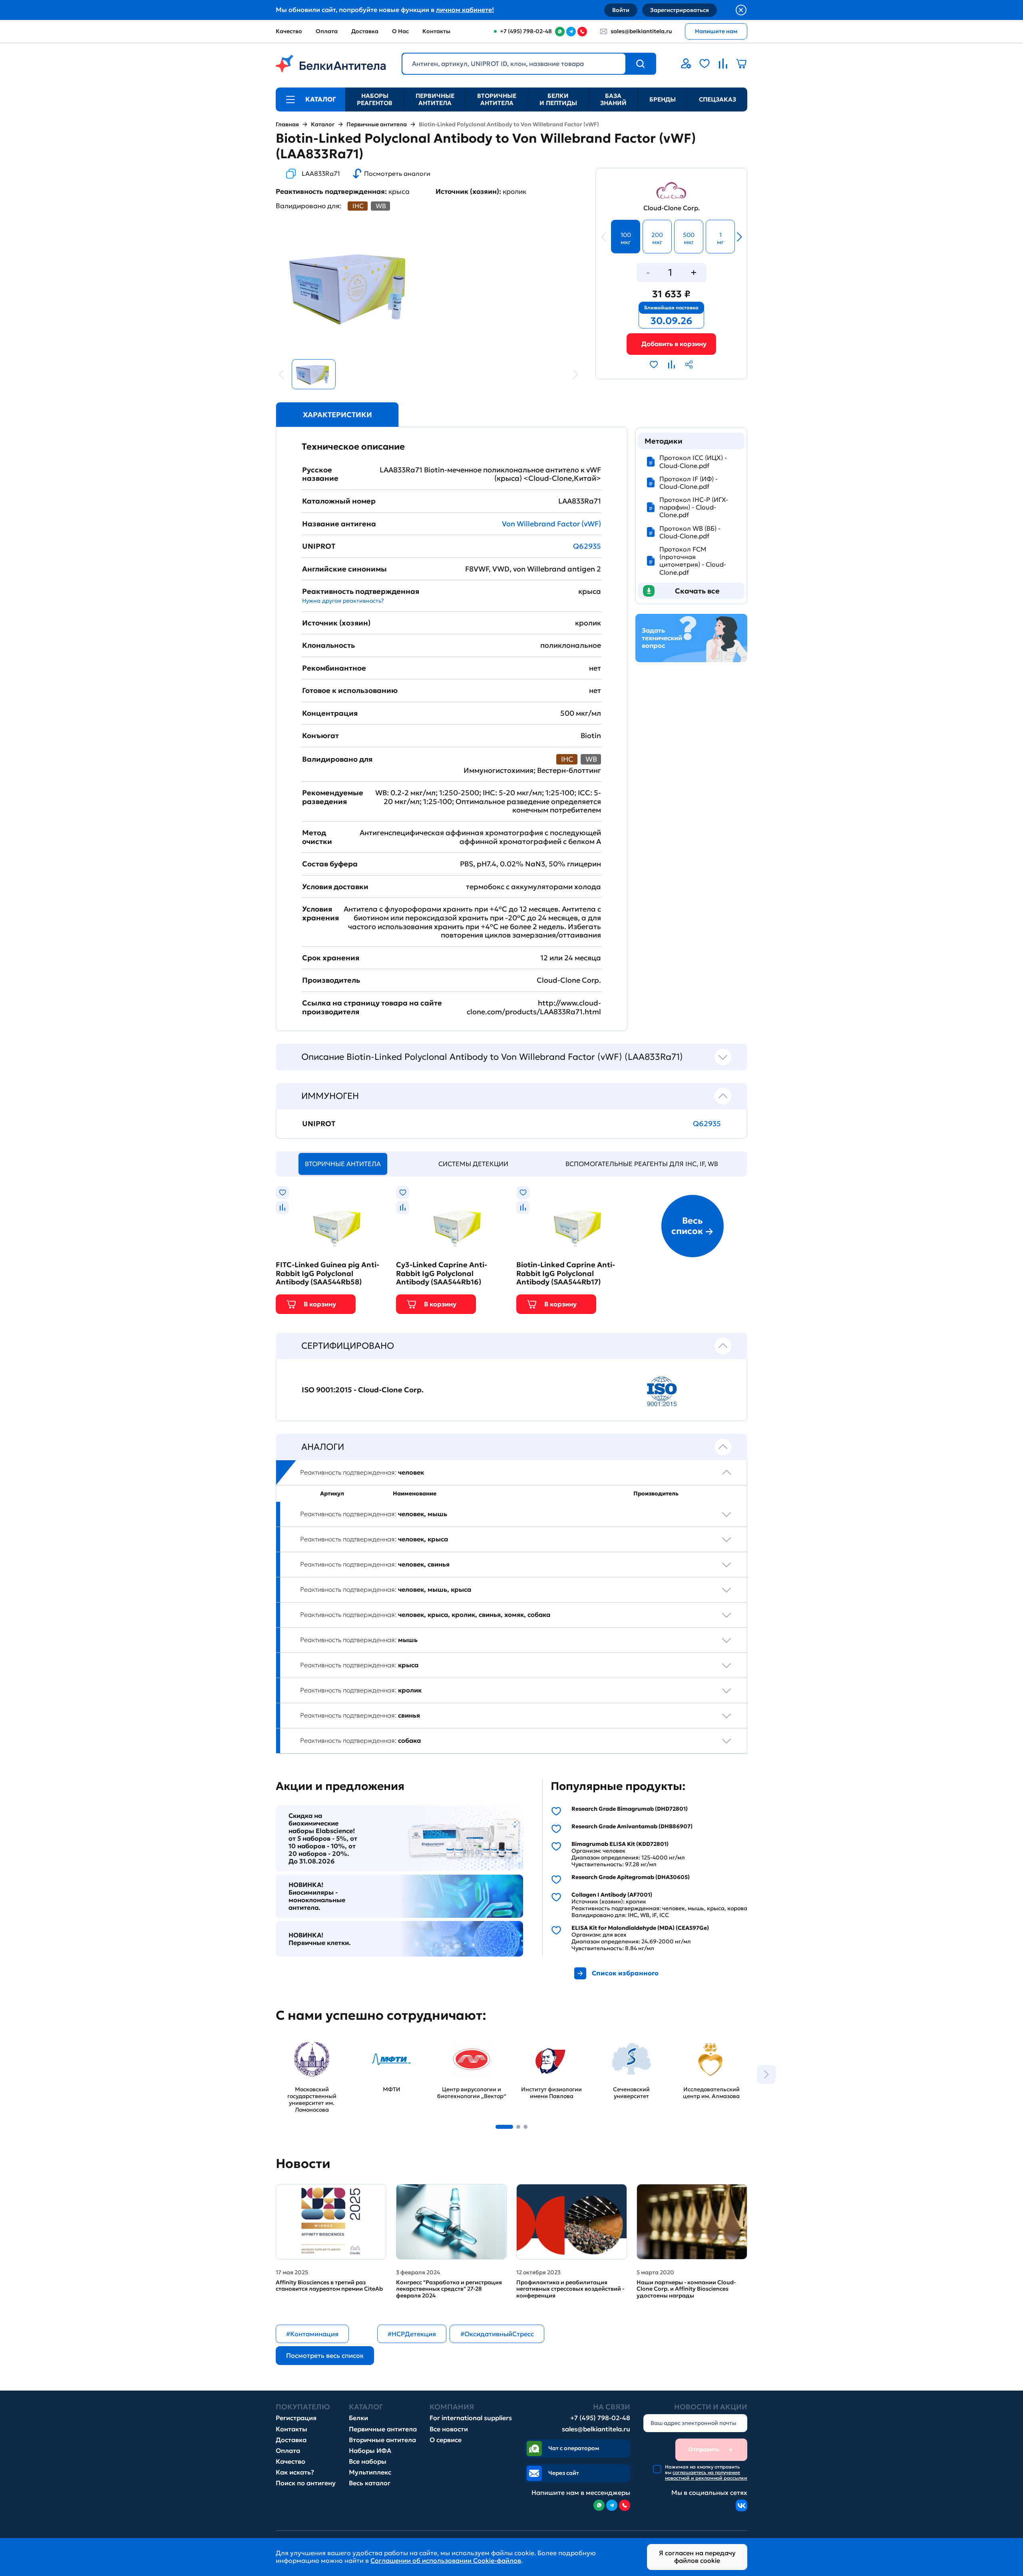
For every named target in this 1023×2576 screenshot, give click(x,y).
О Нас (400, 31)
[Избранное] (705, 64)
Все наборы (368, 2462)
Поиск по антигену (306, 2483)
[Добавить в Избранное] (654, 364)
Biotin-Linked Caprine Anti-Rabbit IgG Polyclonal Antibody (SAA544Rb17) (566, 1273)
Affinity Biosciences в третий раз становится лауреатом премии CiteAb (329, 2286)
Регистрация (296, 2418)
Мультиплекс (370, 2472)
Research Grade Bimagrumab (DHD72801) (630, 1809)
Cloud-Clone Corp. (672, 208)
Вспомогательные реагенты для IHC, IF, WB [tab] (642, 1164)
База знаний (613, 99)
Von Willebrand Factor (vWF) (551, 524)
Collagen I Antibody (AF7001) (612, 1895)
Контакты (436, 31)
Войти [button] (621, 10)
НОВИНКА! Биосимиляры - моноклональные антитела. (317, 1896)
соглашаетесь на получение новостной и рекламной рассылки (706, 2475)
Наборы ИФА (370, 2451)
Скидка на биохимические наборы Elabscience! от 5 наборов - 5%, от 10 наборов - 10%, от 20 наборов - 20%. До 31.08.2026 (323, 1838)
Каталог (323, 124)
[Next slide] (739, 237)
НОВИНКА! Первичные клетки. (320, 1939)
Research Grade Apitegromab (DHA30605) (631, 1877)
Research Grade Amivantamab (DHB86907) (632, 1826)
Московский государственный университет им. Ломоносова (304, 2051)
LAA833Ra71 (321, 173)
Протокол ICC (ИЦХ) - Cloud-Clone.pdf (693, 462)
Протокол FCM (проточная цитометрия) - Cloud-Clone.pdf (693, 561)
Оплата (327, 31)
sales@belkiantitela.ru (641, 31)
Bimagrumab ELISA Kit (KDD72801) (620, 1844)
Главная (287, 124)
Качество (289, 31)
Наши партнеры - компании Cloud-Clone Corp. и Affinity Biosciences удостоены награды (686, 2289)
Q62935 (587, 546)
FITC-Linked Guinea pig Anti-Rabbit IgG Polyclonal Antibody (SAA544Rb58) (327, 1273)
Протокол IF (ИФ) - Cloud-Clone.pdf (689, 483)
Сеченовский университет (616, 2043)
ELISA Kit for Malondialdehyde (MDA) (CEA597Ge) (640, 1928)
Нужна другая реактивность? (343, 601)
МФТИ (366, 2039)
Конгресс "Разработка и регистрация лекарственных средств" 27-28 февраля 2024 (449, 2289)
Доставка (365, 31)
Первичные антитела (435, 99)
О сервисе (446, 2440)
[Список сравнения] (723, 64)
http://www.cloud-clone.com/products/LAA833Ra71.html (534, 1007)
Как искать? (295, 2472)
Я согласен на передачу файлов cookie (697, 2557)
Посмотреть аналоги (397, 173)
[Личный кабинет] (686, 64)
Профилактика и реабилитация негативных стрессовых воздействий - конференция (570, 2289)
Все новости (449, 2429)
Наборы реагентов (375, 99)
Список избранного (625, 1973)
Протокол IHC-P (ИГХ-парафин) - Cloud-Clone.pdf (694, 507)
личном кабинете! (465, 10)
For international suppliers (471, 2418)
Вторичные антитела (497, 99)
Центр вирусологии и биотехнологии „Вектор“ (470, 2047)
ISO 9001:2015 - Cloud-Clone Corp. (363, 1390)
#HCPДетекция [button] (412, 2334)
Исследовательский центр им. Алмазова (708, 2043)
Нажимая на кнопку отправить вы (706, 2473)
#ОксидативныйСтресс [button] (497, 2334)
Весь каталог (370, 2483)
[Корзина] (671, 344)
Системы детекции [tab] (473, 1164)
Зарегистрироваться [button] (680, 10)
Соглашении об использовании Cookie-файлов (446, 2560)
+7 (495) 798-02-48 (600, 2418)
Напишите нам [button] (716, 31)
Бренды (663, 99)
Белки (358, 2418)
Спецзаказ (717, 99)
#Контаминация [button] (312, 2334)
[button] (504, 2127)
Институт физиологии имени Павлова (550, 2043)
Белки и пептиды (558, 99)
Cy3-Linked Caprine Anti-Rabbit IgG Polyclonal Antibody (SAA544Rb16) (442, 1273)
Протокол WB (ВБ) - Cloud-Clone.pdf (690, 532)
